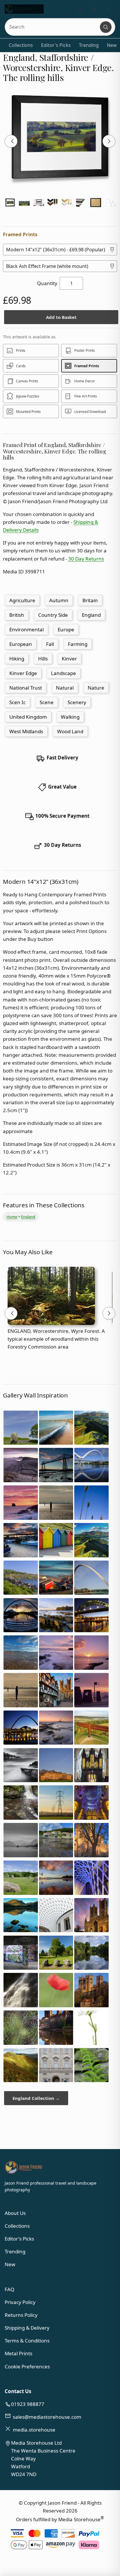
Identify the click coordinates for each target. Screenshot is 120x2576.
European (21, 644)
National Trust (26, 688)
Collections (21, 45)
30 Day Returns (86, 559)
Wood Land (70, 731)
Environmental (27, 629)
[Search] (106, 27)
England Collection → (36, 2098)
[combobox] (53, 27)
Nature (96, 688)
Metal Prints (18, 2353)
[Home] (24, 9)
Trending (89, 45)
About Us (15, 2213)
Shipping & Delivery (27, 2328)
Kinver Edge (23, 673)
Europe (66, 629)
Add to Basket (61, 317)
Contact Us (18, 2391)
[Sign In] (109, 9)
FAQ (9, 2289)
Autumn (59, 600)
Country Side (53, 615)
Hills (43, 659)
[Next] (109, 141)
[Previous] (11, 141)
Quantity (47, 283)
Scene (47, 702)
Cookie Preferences (27, 2366)
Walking (70, 717)
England (91, 615)
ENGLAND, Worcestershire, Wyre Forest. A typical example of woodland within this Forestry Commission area (56, 1339)
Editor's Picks (56, 45)
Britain (90, 600)
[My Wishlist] (80, 9)
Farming (78, 644)
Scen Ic (17, 702)
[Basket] (94, 9)
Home (12, 1217)
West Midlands (26, 731)
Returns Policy (21, 2315)
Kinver (69, 659)
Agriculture (22, 600)
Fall (50, 644)
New (112, 45)
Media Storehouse (79, 2519)
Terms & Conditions (27, 2341)
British (17, 615)
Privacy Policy (20, 2302)
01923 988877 (28, 2404)
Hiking (17, 659)
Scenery (77, 702)
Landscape (63, 673)
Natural (65, 688)
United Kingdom (28, 717)
